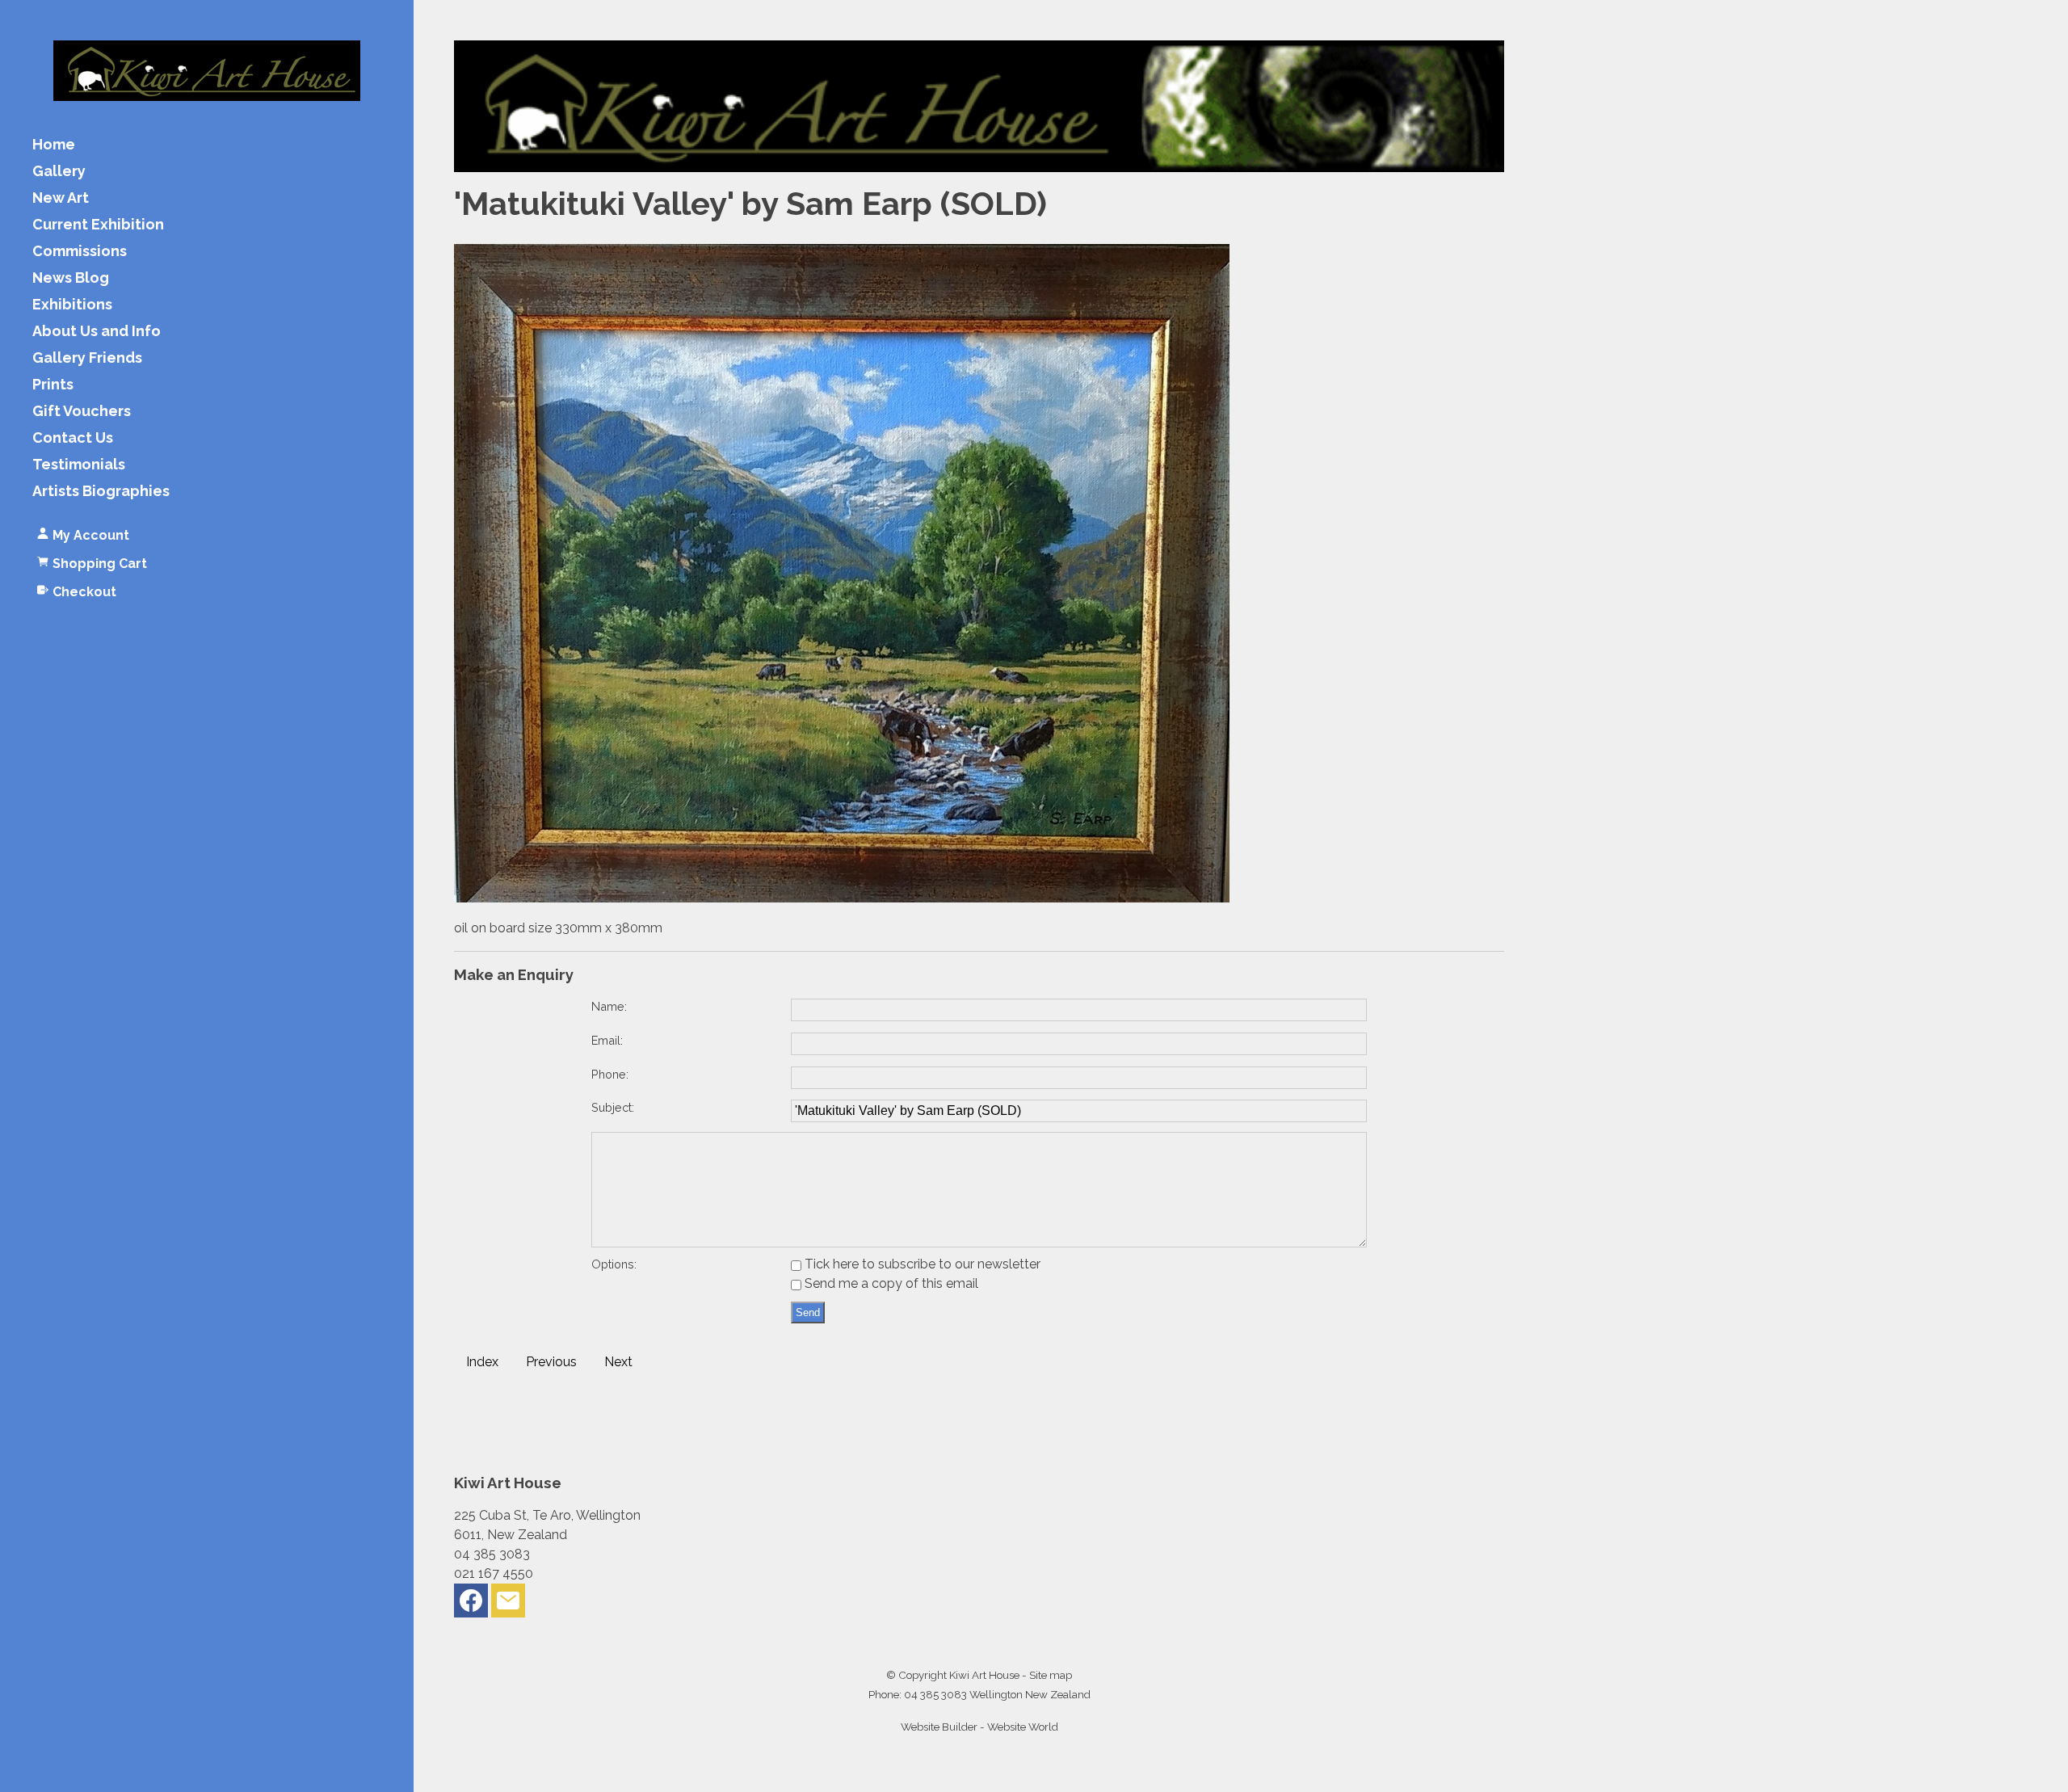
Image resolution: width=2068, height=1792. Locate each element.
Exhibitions (72, 305)
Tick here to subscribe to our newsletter (921, 1264)
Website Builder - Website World (979, 1727)
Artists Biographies (101, 492)
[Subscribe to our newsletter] (508, 1604)
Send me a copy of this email (890, 1283)
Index (482, 1362)
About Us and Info (97, 332)
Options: (614, 1264)
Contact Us (73, 438)
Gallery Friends (87, 358)
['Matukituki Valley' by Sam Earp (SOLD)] (842, 898)
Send (808, 1312)
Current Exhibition (98, 225)
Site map (1051, 1675)
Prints (53, 385)
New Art (61, 198)
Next (618, 1362)
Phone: (610, 1074)
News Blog (71, 278)
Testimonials (79, 465)
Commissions (80, 252)
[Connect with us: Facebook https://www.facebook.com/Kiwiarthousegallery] (471, 1604)
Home (54, 145)
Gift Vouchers (82, 412)
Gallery (59, 172)
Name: (609, 1006)
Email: (607, 1040)
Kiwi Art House (984, 1675)
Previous (551, 1362)
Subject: (613, 1107)
